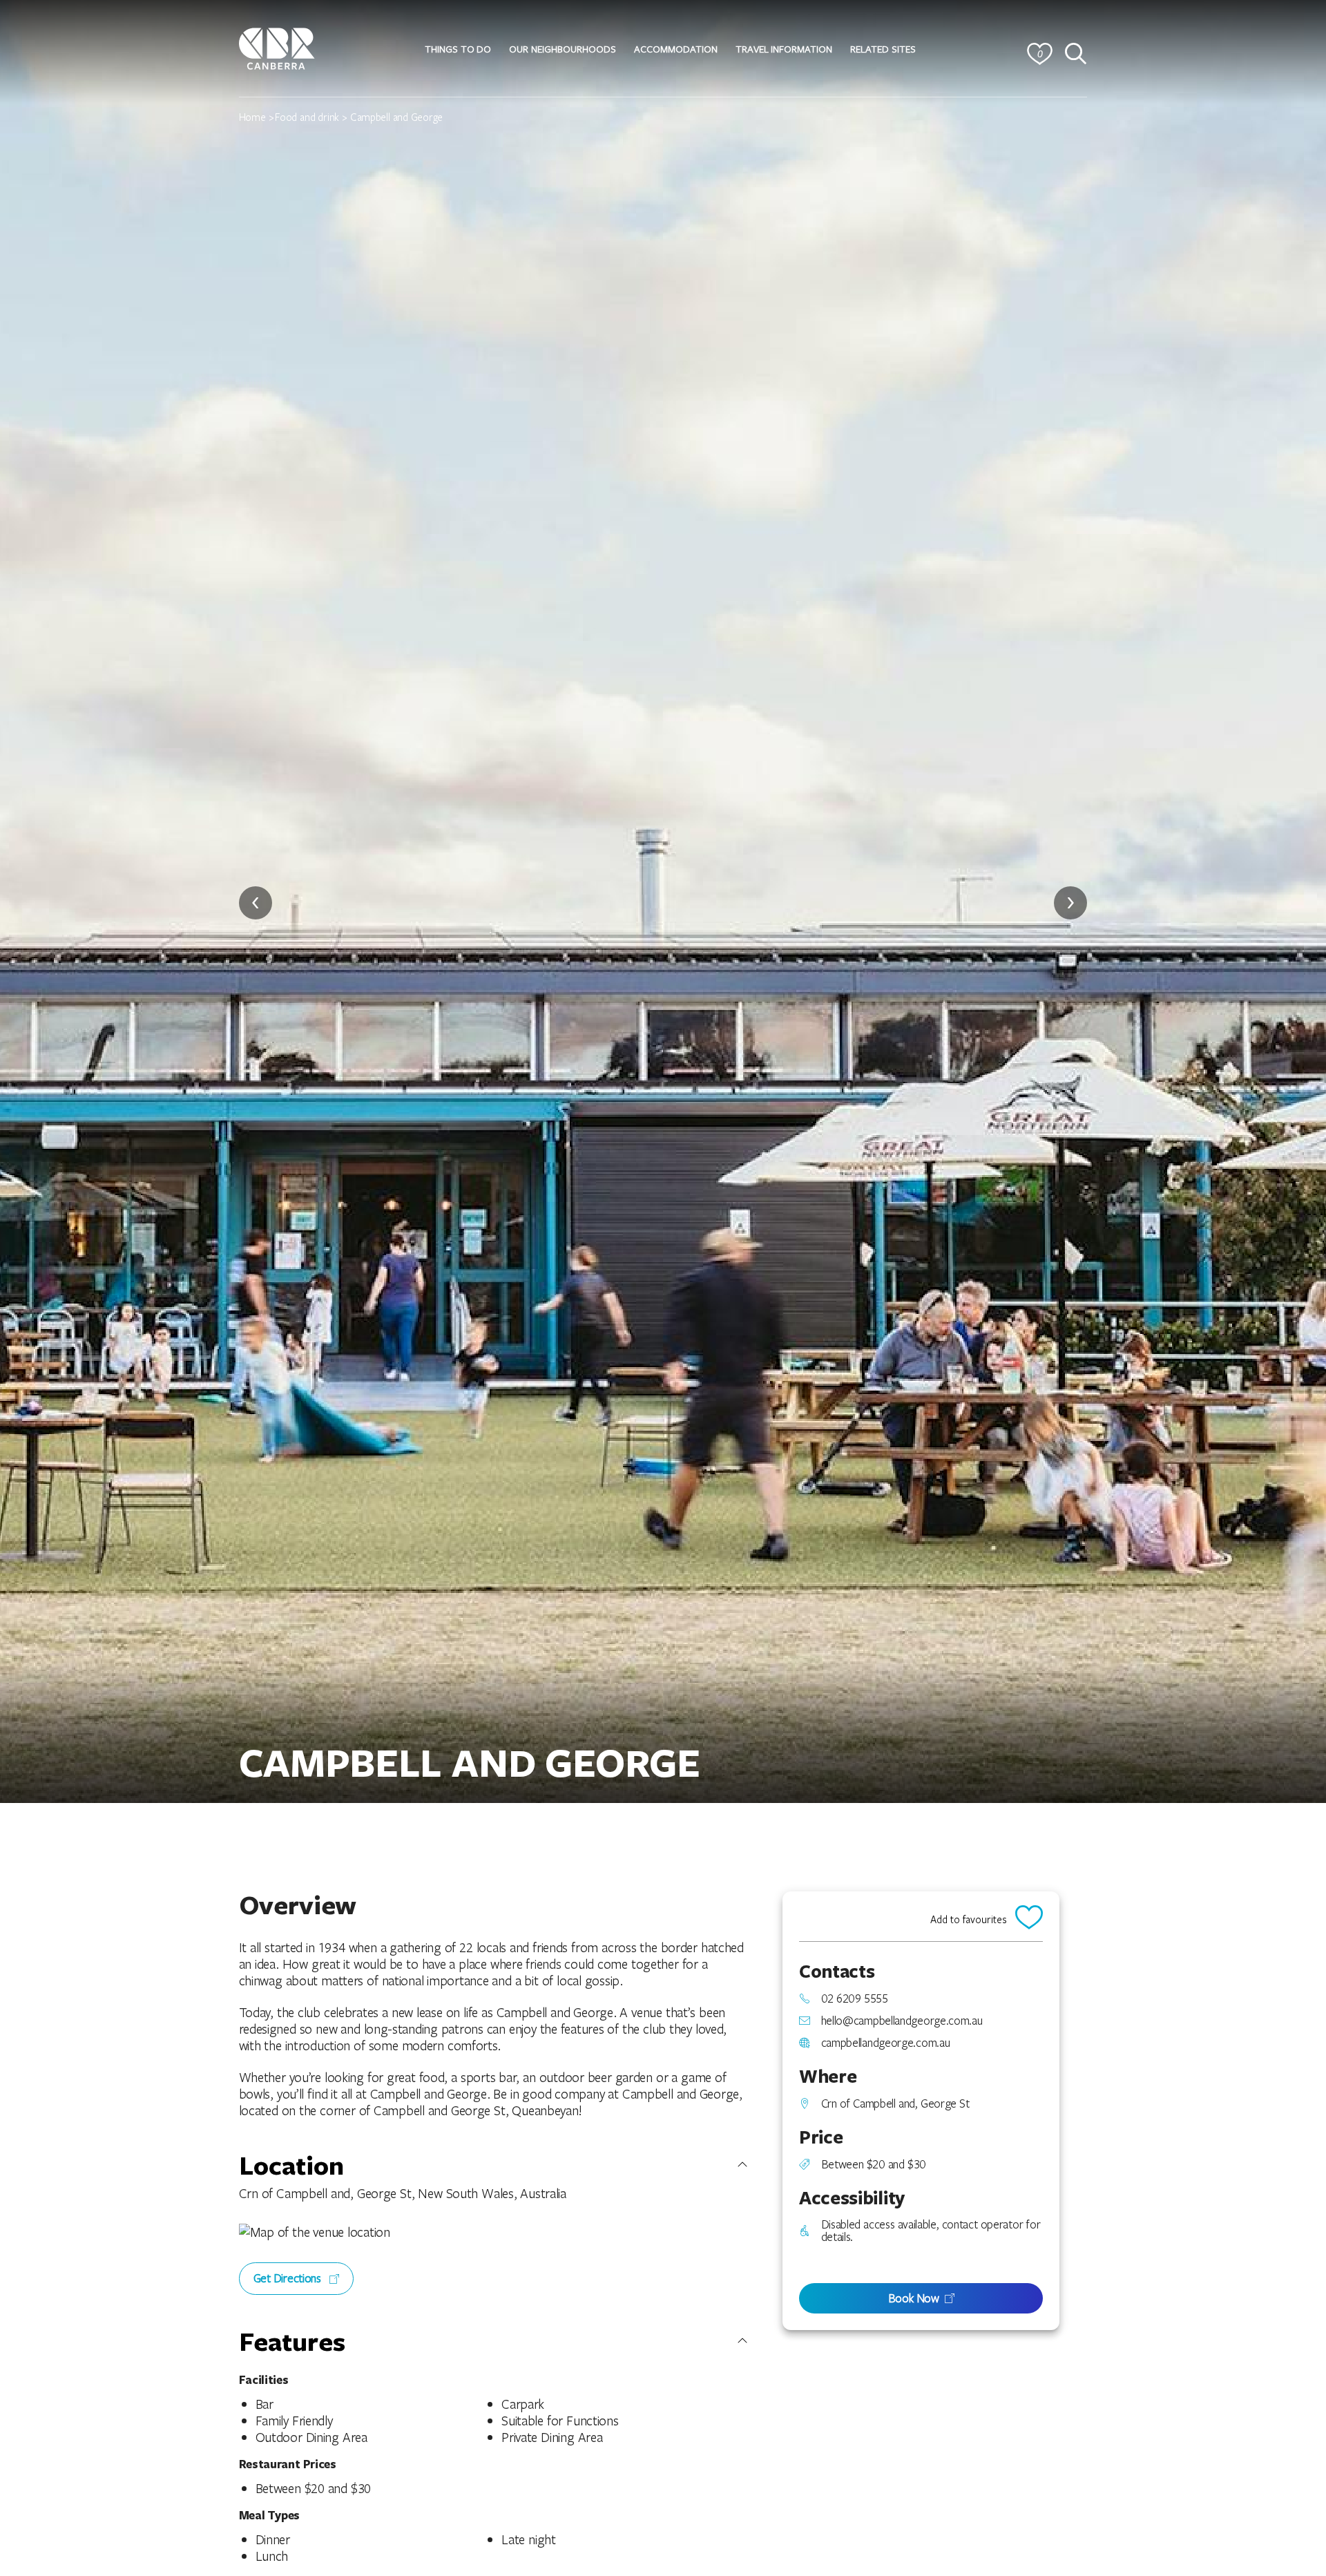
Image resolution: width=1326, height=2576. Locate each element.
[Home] (277, 47)
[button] (458, 49)
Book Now (914, 2298)
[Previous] (256, 903)
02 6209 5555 (855, 1998)
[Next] (1070, 903)
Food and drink (307, 117)
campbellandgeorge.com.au (886, 2043)
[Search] (1076, 54)
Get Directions (289, 2278)
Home (252, 117)
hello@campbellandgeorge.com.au (902, 2021)
